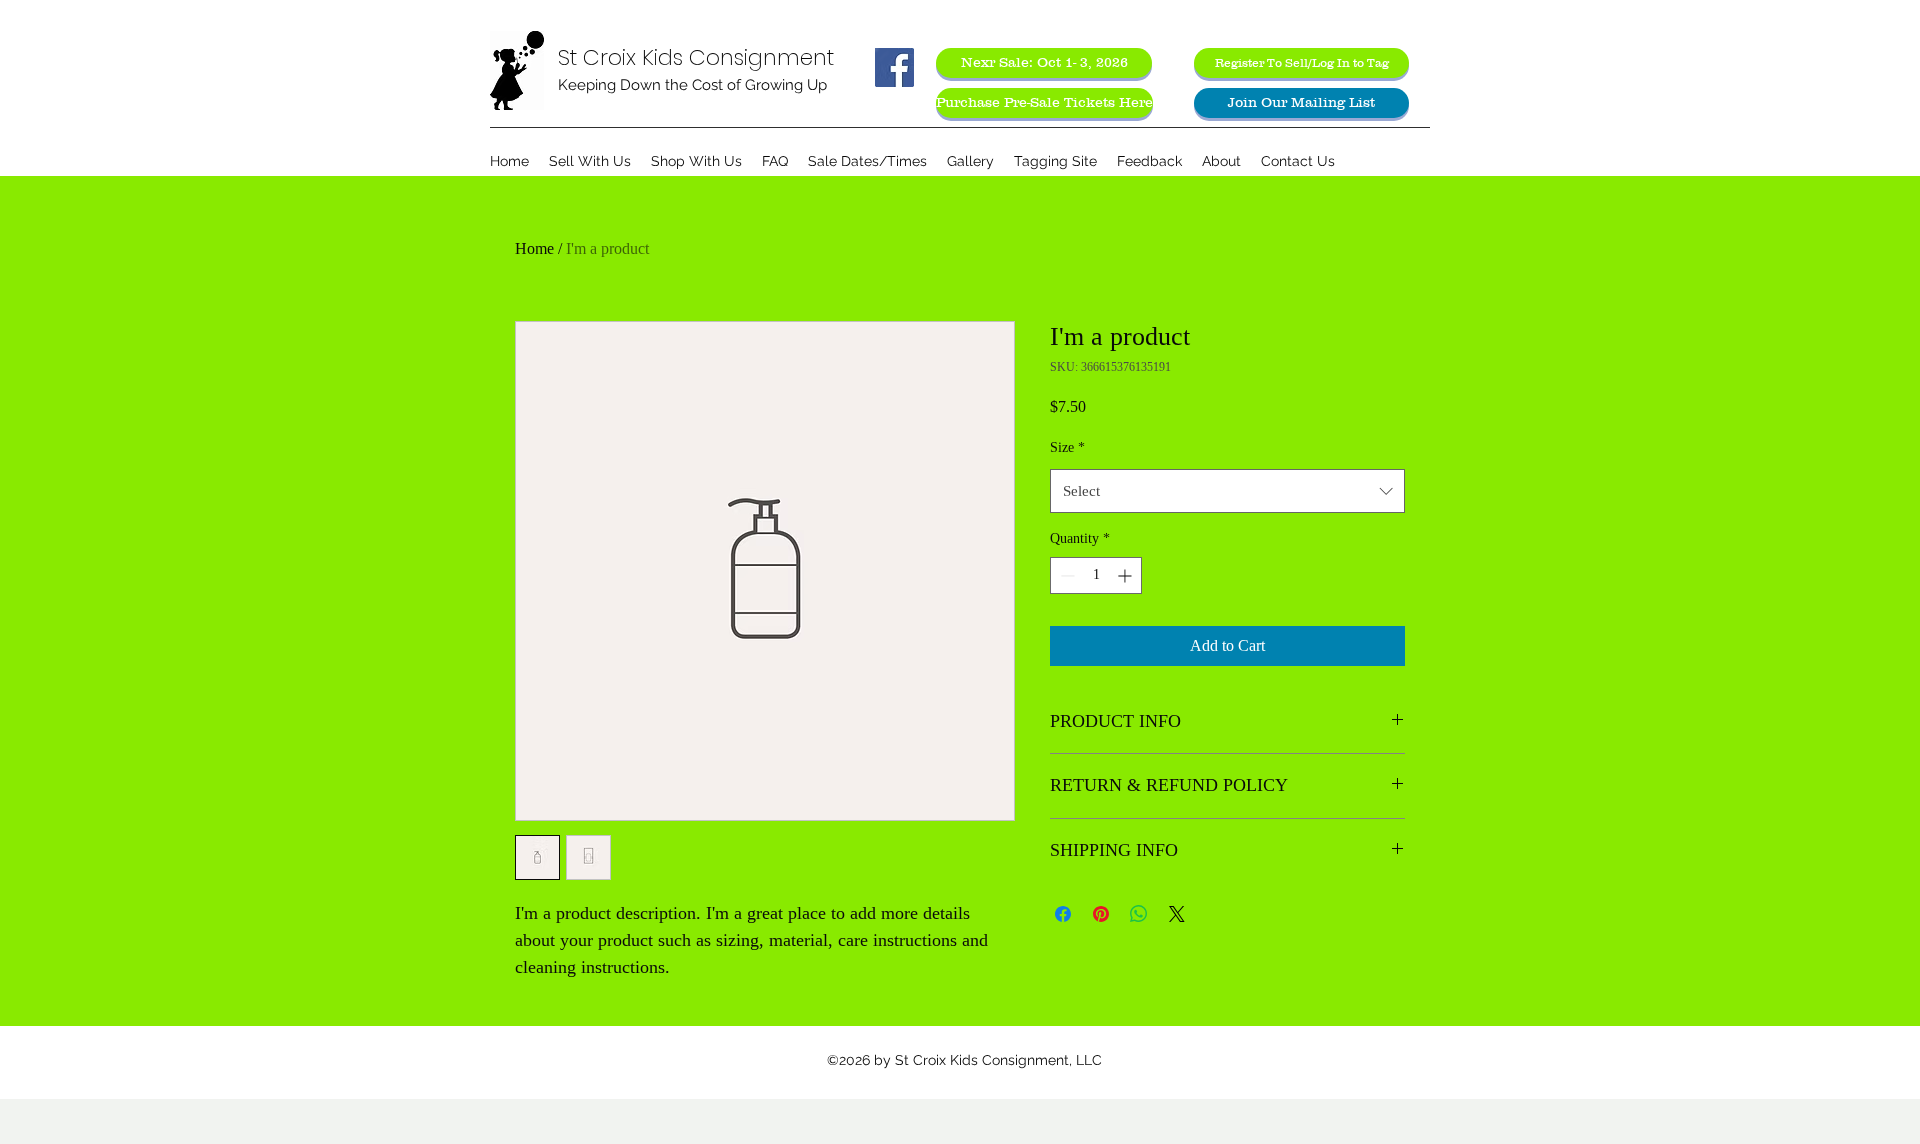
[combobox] (1227, 491)
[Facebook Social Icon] (894, 67)
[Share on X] (1177, 914)
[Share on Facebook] (1063, 914)
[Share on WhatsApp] (1139, 914)
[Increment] (1126, 575)
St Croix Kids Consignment (696, 57)
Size (1067, 447)
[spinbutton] (1096, 575)
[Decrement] (1065, 575)
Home (534, 248)
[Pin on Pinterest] (1101, 914)
